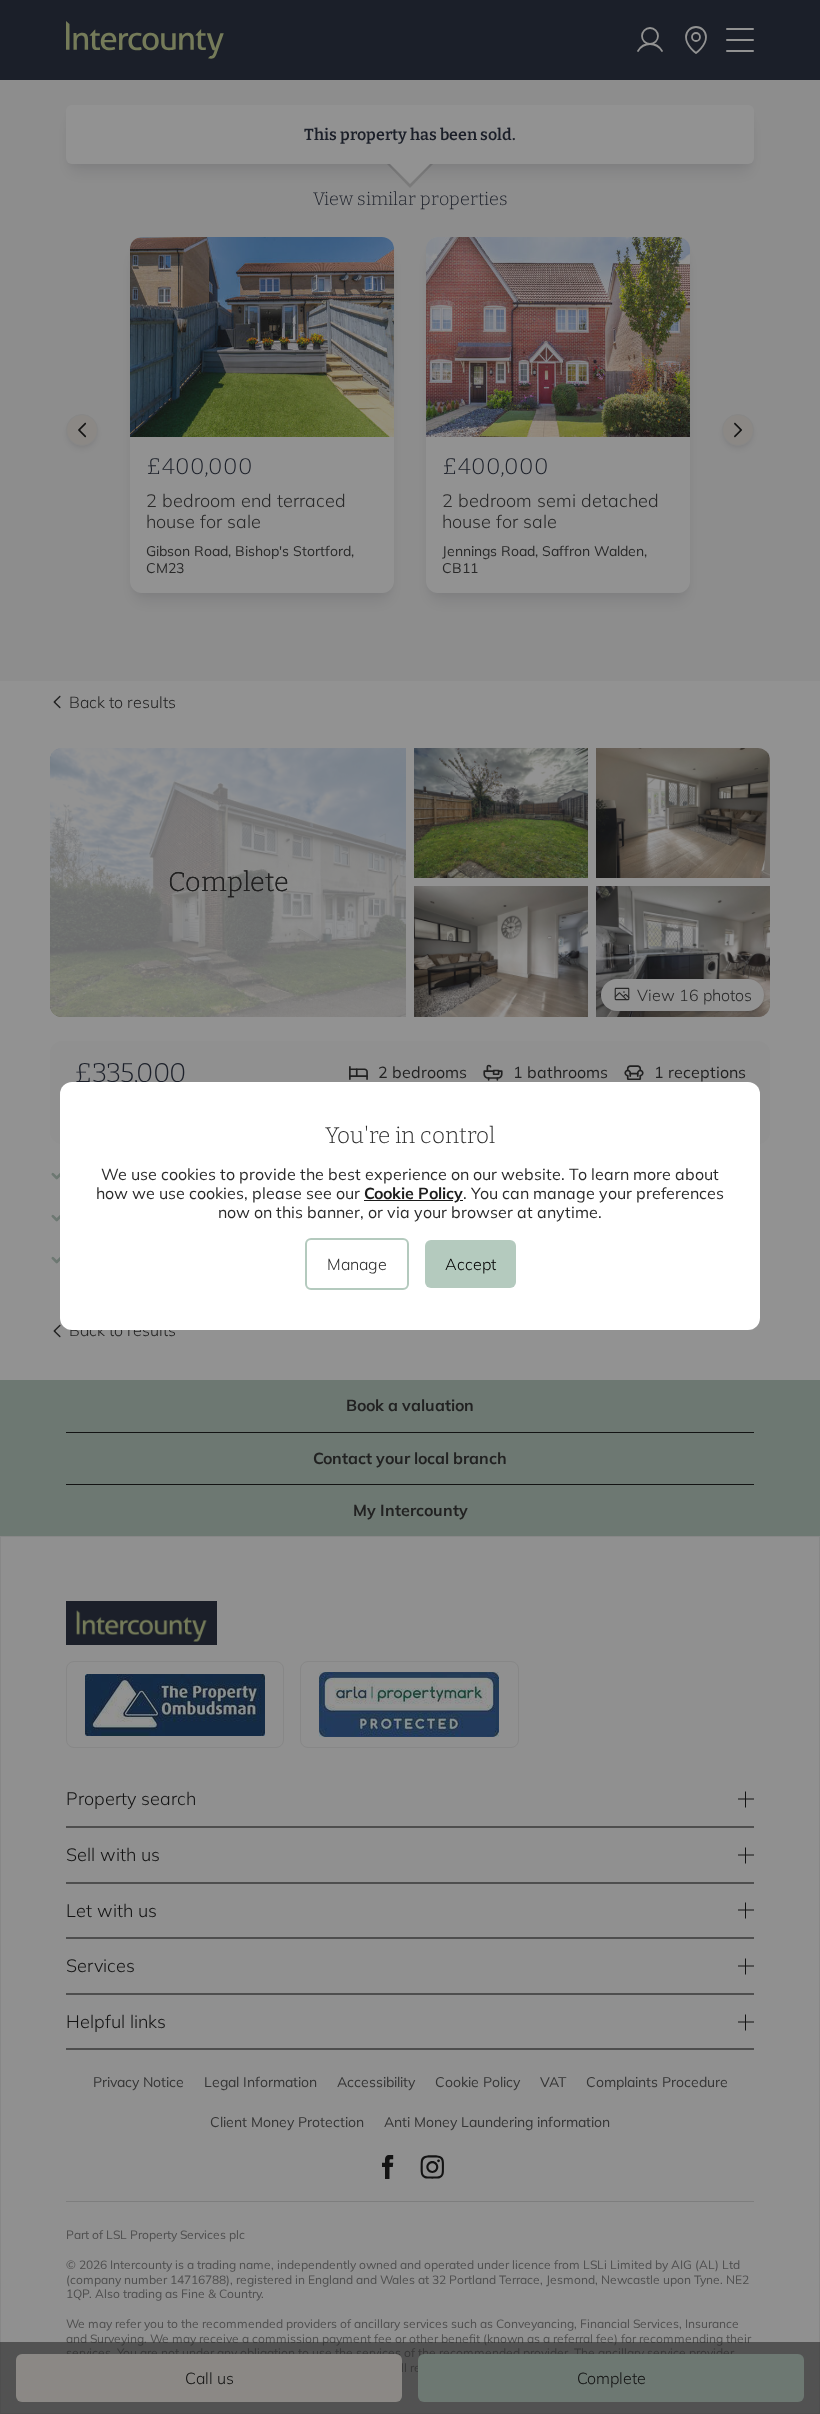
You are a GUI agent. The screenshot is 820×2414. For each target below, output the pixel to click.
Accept (470, 1264)
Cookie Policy (413, 1193)
